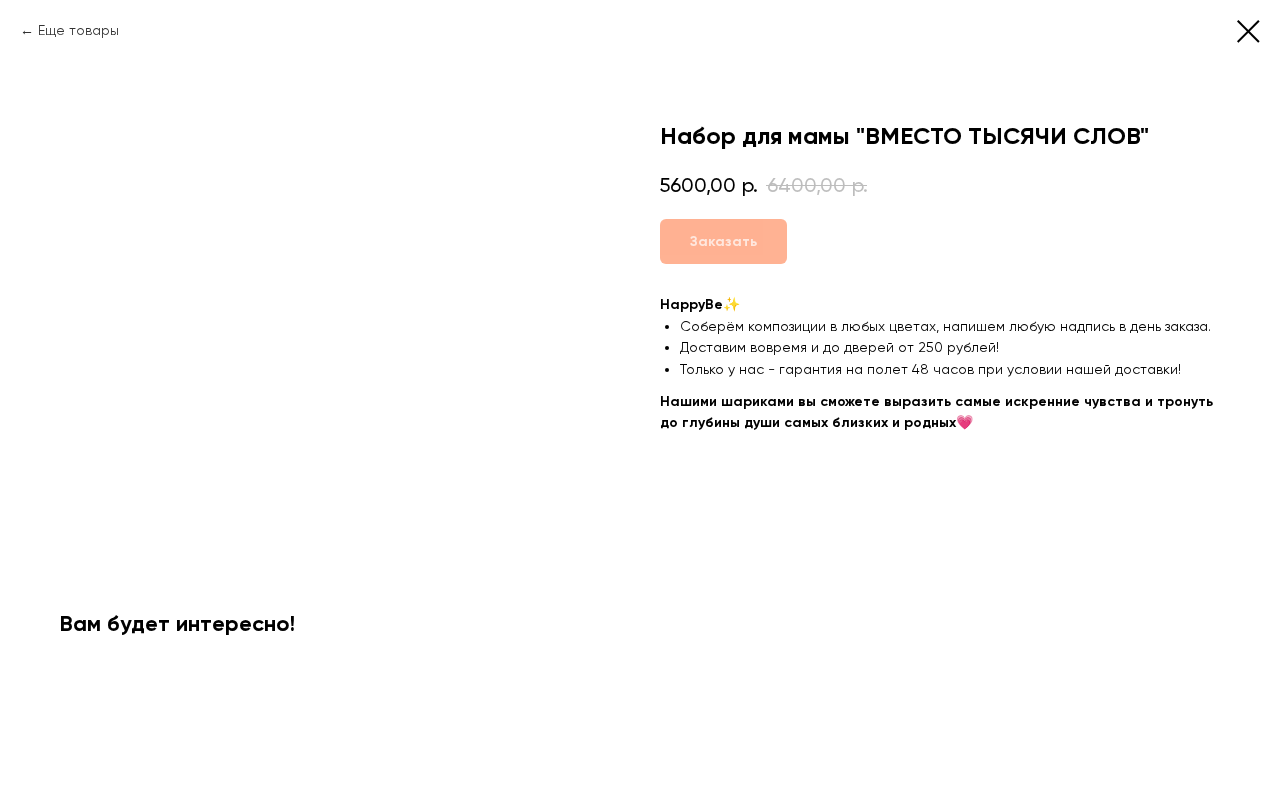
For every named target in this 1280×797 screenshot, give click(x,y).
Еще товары (78, 30)
